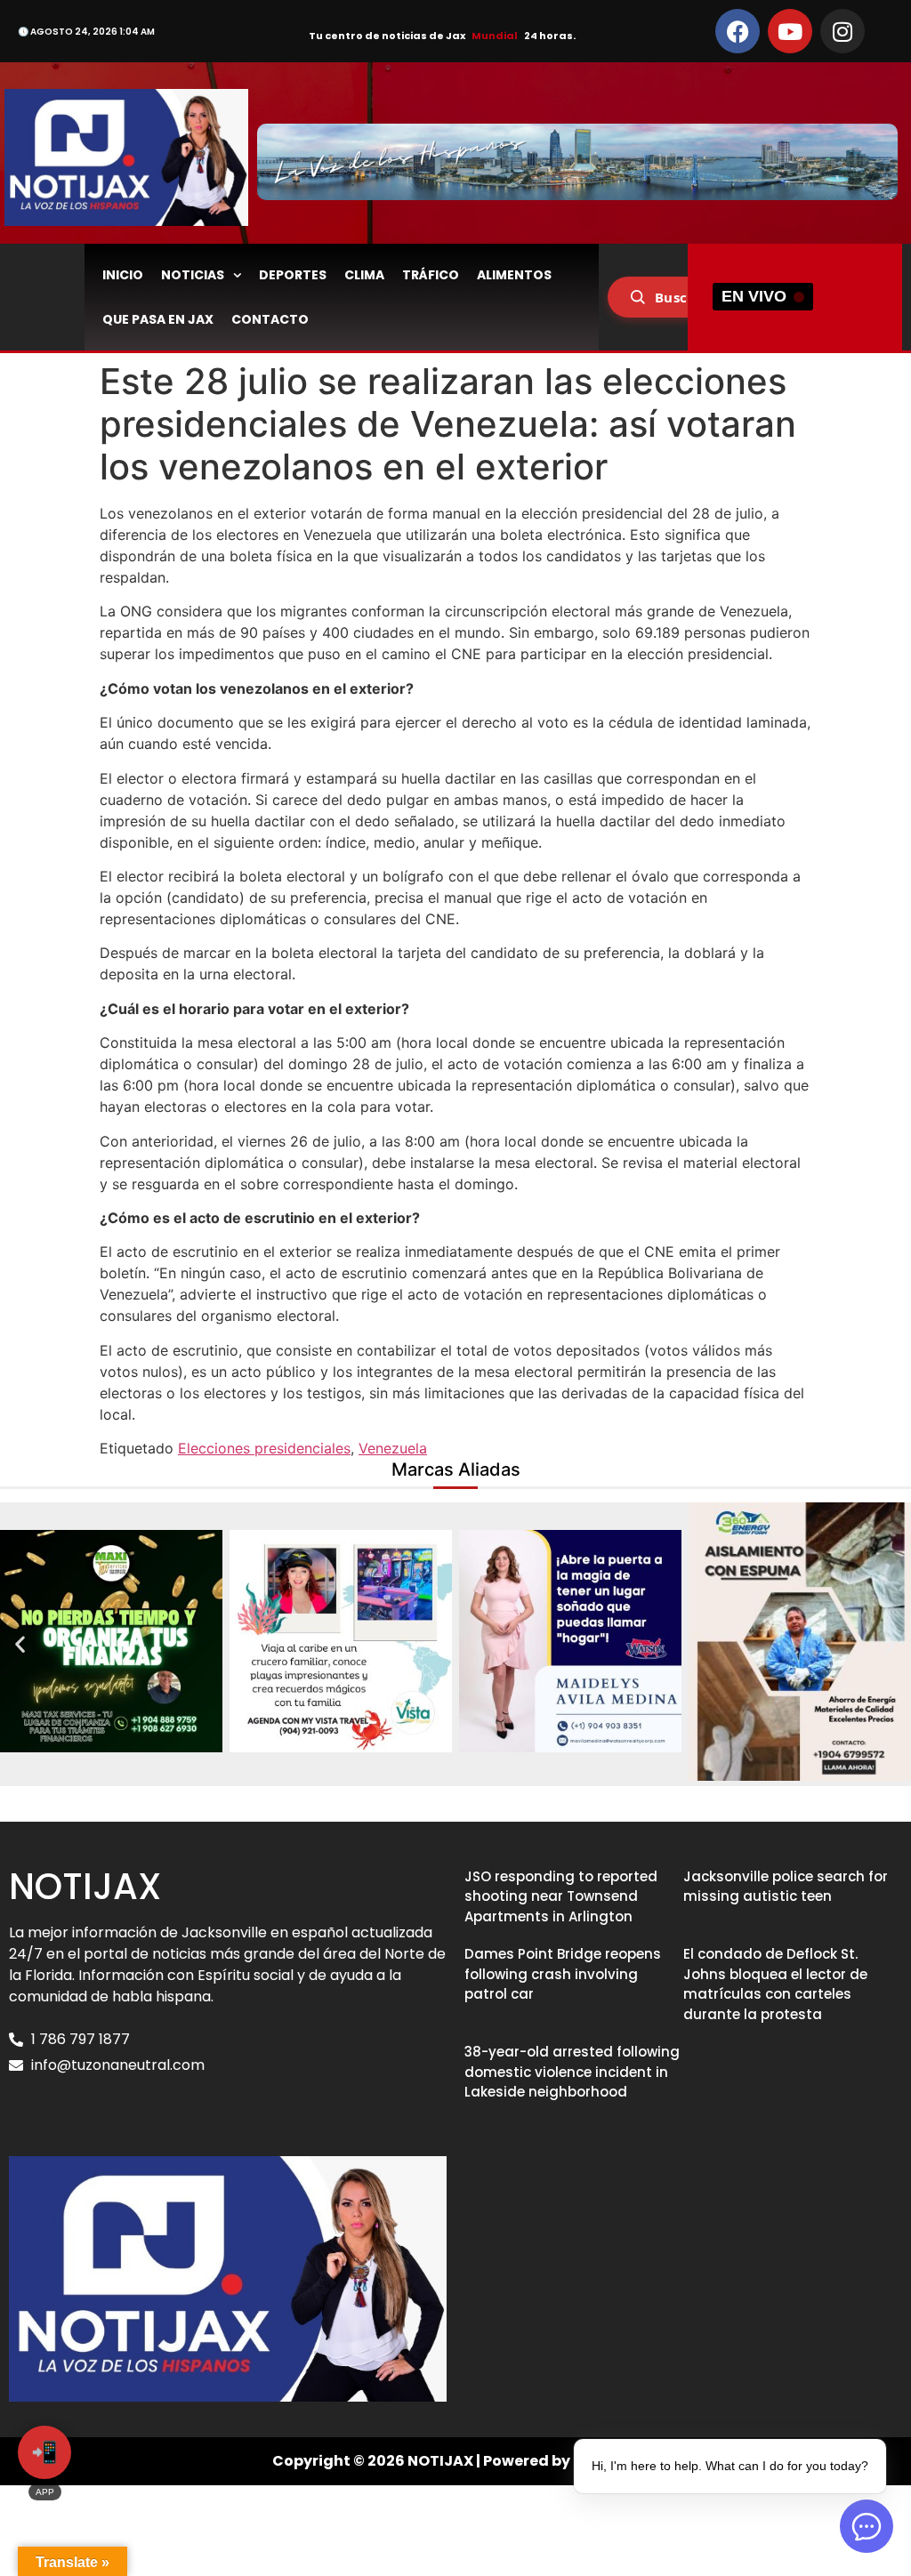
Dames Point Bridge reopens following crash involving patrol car (563, 1974)
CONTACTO (270, 319)
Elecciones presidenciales (264, 1448)
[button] (20, 1644)
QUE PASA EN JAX (158, 319)
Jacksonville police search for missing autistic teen (786, 1887)
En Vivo (754, 296)
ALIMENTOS (514, 275)
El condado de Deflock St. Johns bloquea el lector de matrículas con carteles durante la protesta (775, 1984)
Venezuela (393, 1448)
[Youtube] (790, 31)
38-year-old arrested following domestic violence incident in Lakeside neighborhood (572, 2072)
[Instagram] (842, 31)
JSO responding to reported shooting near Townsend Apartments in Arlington (561, 1896)
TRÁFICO (431, 275)
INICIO (123, 275)
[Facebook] (738, 31)
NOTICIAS (193, 275)
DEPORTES (293, 275)
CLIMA (364, 275)
